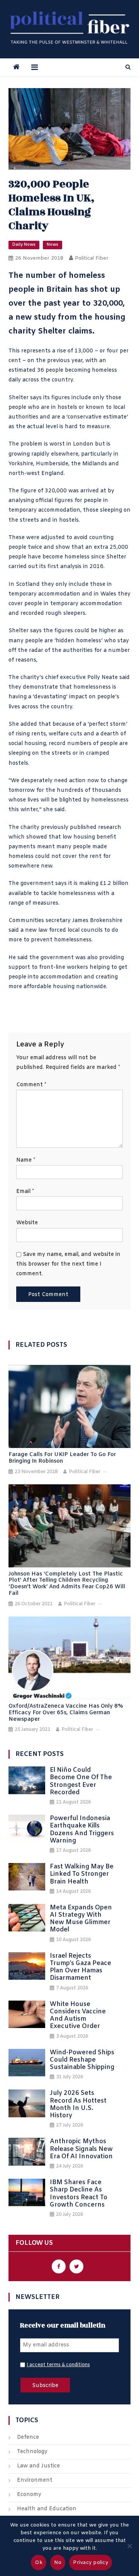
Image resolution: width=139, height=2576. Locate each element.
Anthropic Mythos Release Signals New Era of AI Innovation (81, 2149)
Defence (28, 2437)
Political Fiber (92, 258)
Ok (39, 2563)
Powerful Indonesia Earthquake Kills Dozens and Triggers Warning (82, 1830)
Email (25, 1192)
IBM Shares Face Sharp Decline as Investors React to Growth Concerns (79, 2194)
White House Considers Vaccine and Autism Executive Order (78, 2015)
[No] (129, 2546)
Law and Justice (38, 2466)
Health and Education (47, 2509)
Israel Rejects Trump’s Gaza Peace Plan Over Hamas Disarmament (81, 1967)
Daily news (24, 245)
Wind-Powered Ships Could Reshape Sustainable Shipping (82, 2060)
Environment (35, 2480)
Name (26, 1160)
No (58, 2563)
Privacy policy (91, 2563)
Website (27, 1223)
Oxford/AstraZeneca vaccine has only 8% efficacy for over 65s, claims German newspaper (66, 1713)
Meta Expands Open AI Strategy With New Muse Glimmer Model (81, 1919)
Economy (29, 2495)
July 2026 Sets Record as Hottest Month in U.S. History (78, 2104)
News (53, 245)
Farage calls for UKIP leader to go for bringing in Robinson (62, 1458)
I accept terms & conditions (58, 2365)
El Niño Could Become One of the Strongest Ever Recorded (81, 1781)
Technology (32, 2452)
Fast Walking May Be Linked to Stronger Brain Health (82, 1874)
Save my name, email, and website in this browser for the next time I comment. (68, 1264)
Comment (31, 1085)
